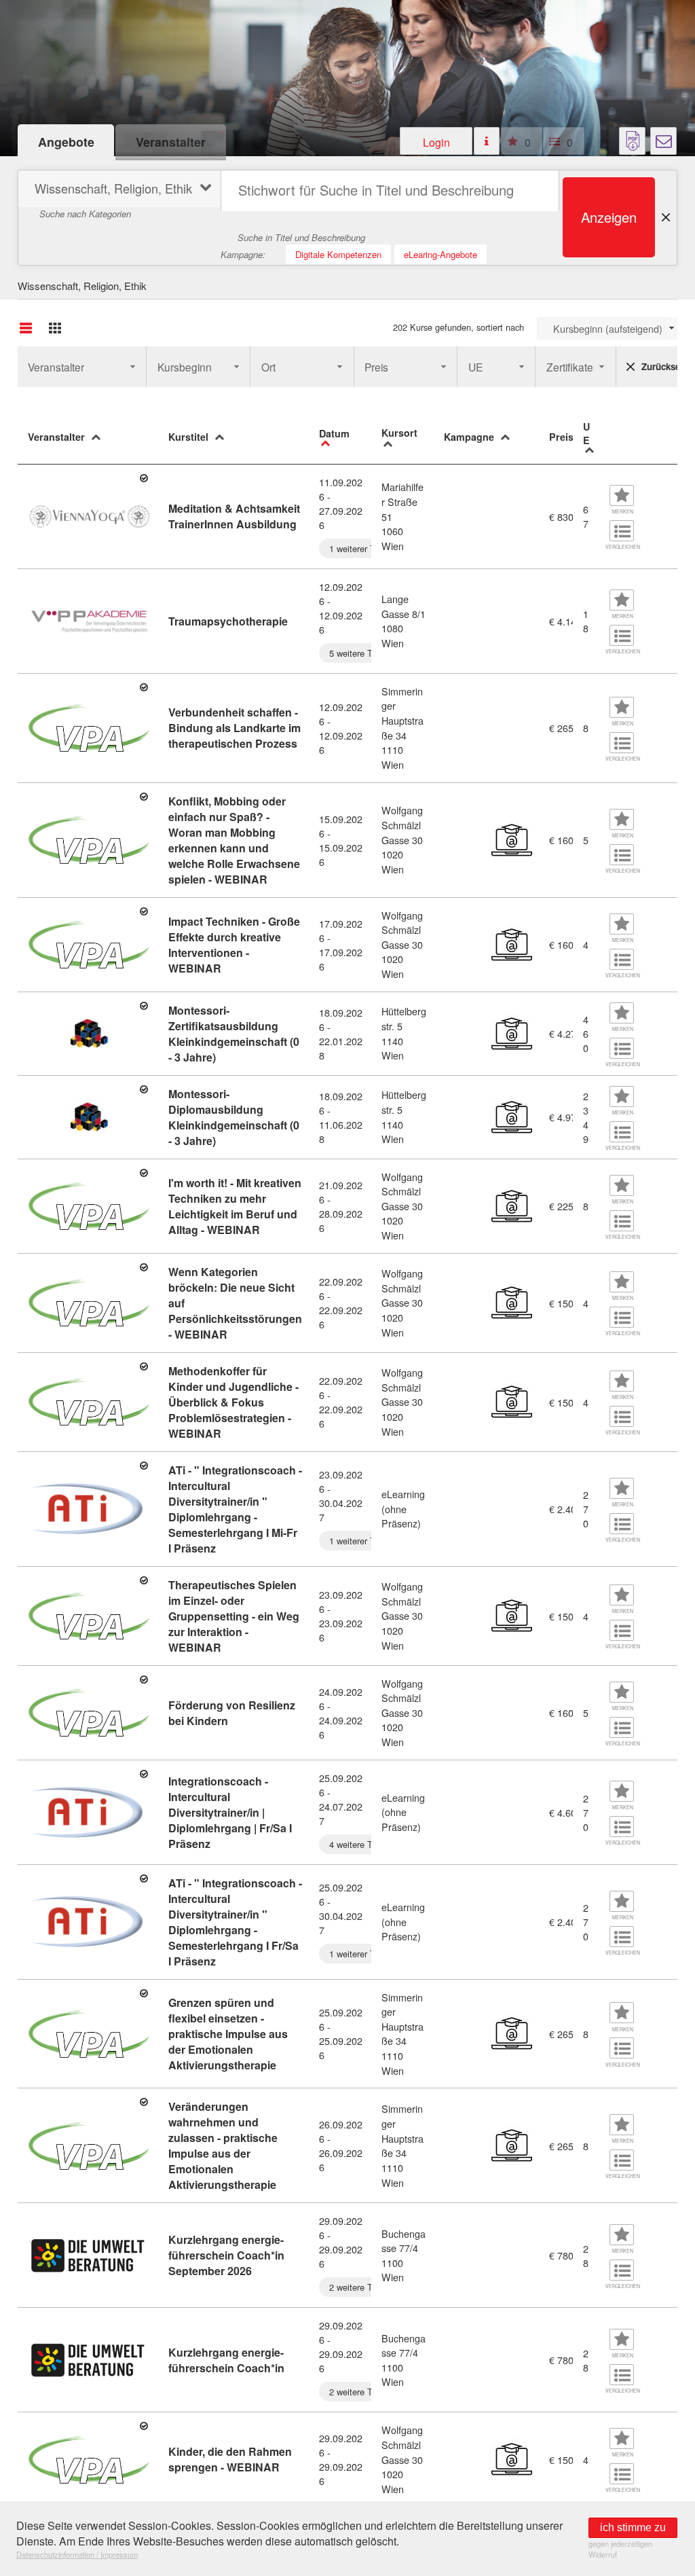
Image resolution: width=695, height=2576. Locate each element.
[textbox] (390, 191)
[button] (436, 141)
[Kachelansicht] (55, 328)
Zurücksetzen (660, 366)
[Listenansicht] (26, 328)
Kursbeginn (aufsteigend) (608, 328)
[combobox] (607, 328)
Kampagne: (243, 254)
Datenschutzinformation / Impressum (77, 2554)
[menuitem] (118, 191)
